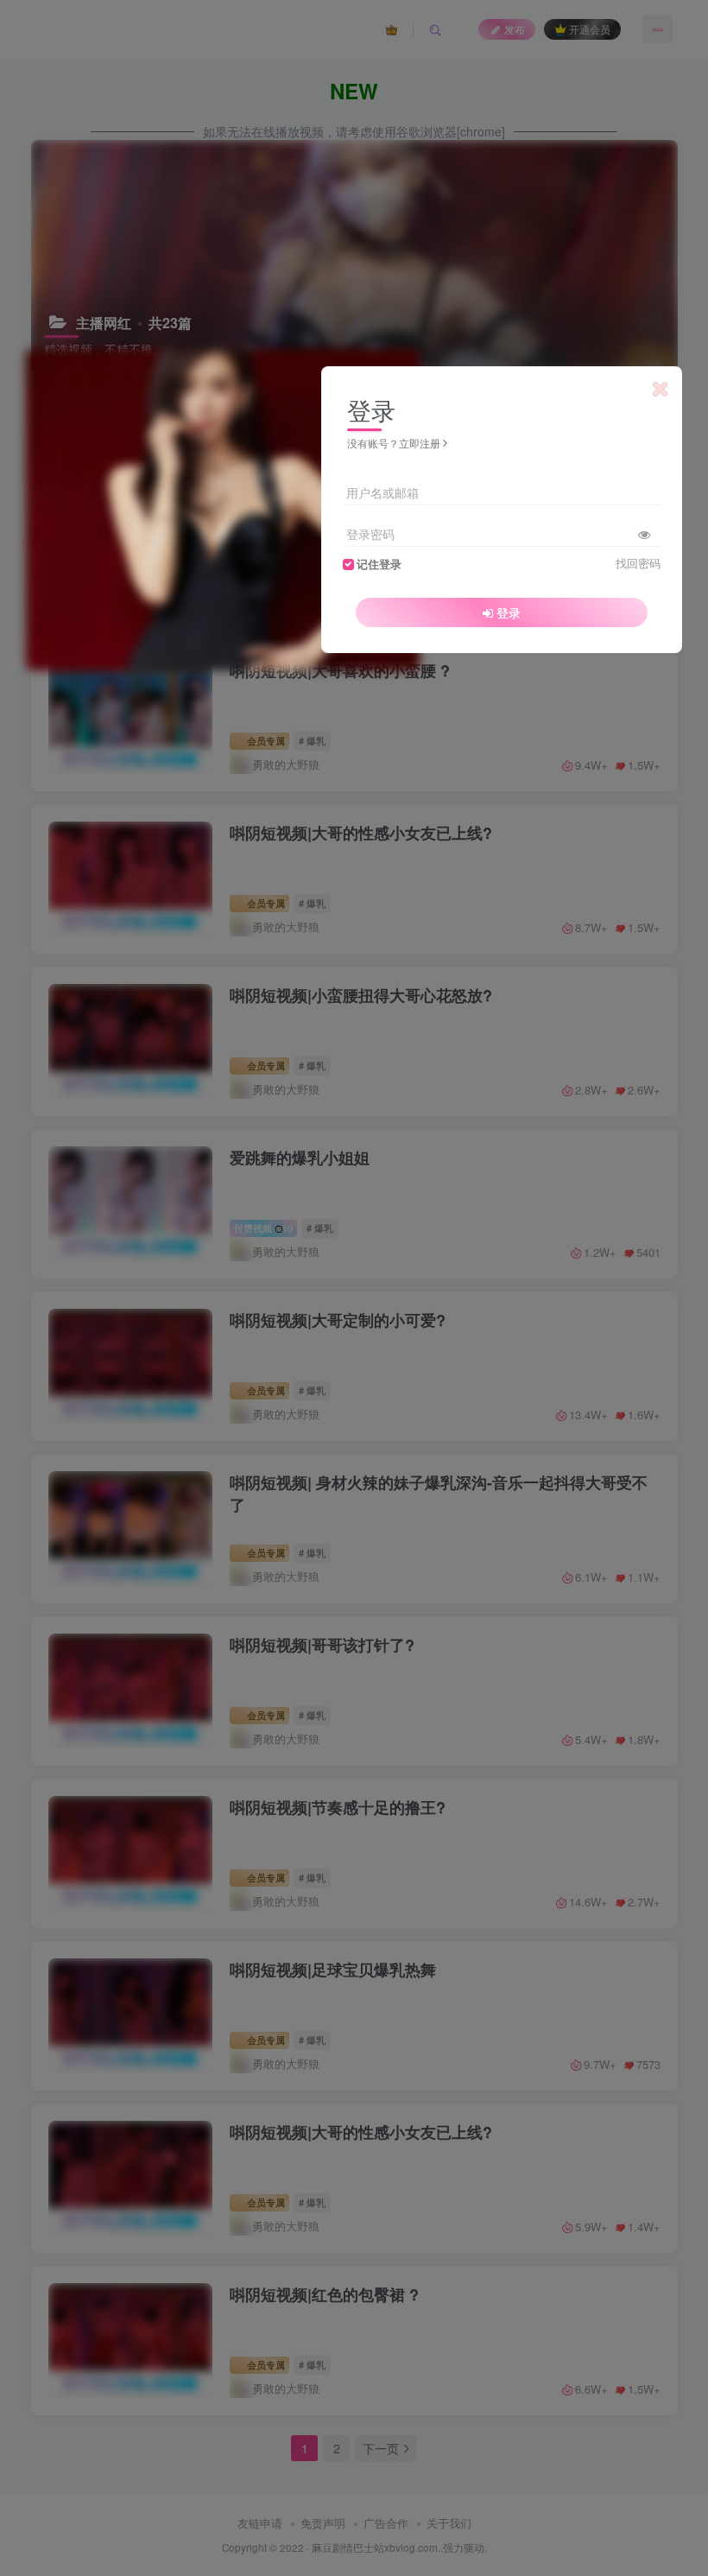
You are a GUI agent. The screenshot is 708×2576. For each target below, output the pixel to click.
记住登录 (379, 564)
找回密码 (638, 563)
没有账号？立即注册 (394, 443)
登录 (509, 612)
